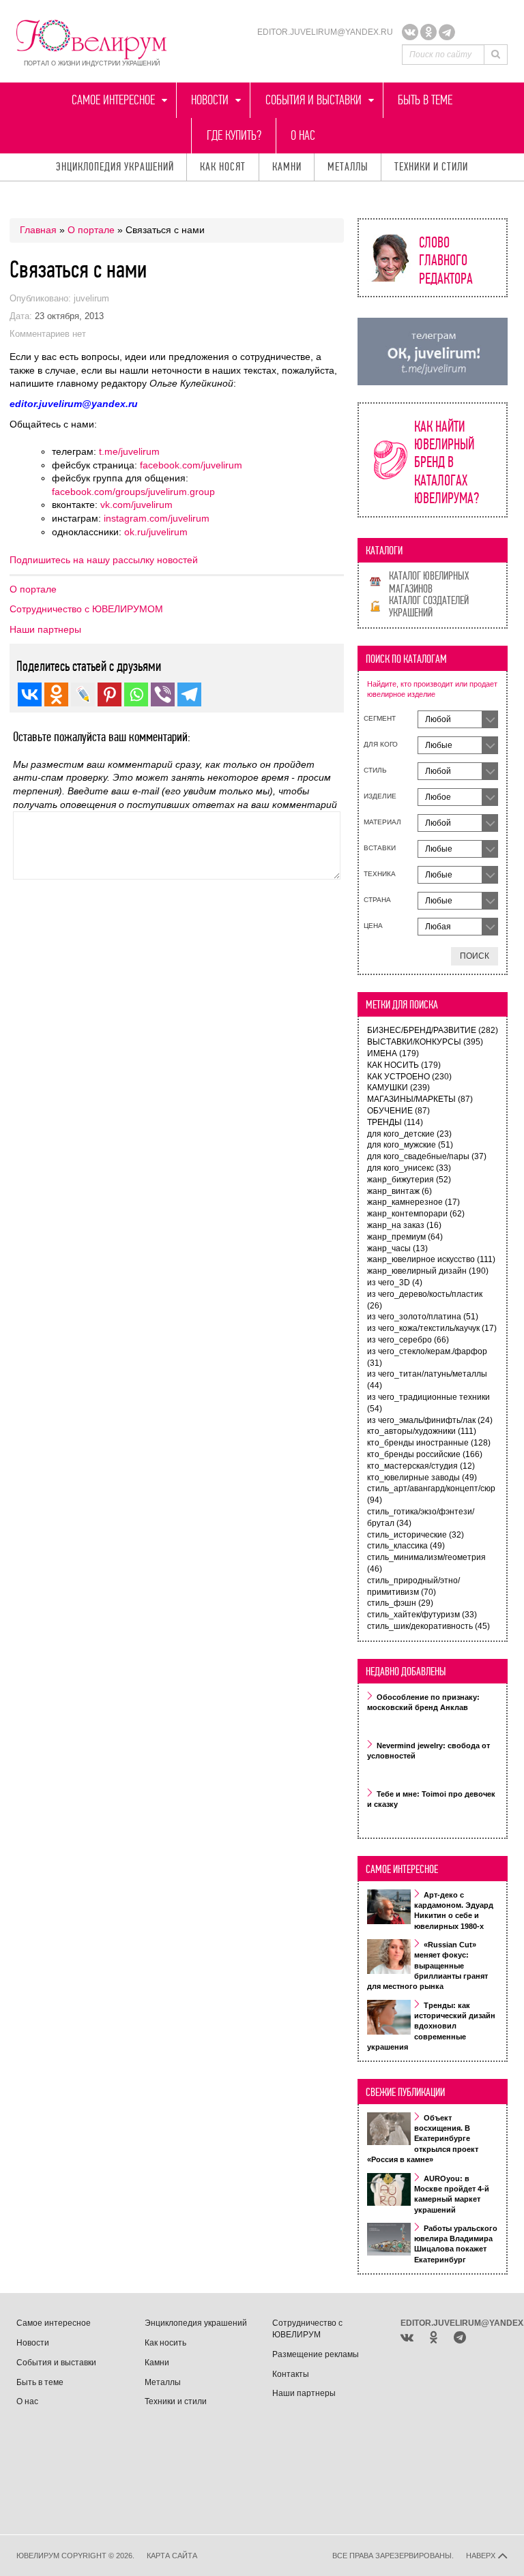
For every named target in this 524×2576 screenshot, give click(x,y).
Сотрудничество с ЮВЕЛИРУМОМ (86, 609)
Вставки (380, 848)
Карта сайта (172, 2556)
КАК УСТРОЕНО (409, 1077)
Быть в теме (425, 100)
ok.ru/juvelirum (156, 532)
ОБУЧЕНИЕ (398, 1111)
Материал (382, 822)
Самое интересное (113, 100)
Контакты (291, 2374)
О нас (303, 135)
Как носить (165, 2343)
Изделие (380, 796)
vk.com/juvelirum (136, 505)
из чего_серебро (408, 1340)
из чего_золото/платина (423, 1317)
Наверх (482, 2556)
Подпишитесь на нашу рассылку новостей (104, 560)
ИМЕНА (393, 1053)
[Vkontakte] (30, 694)
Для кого (381, 744)
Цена (373, 926)
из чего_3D (395, 1283)
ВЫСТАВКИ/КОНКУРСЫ (425, 1042)
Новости (210, 100)
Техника (380, 874)
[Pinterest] (110, 694)
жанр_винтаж (399, 1191)
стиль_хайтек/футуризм (422, 1615)
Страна (377, 900)
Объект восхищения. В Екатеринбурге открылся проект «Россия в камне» (423, 2139)
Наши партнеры (45, 629)
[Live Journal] (83, 694)
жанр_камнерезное (413, 1202)
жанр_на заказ (404, 1225)
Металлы (348, 167)
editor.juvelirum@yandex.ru (325, 32)
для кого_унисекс (409, 1168)
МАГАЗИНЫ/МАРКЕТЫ (420, 1099)
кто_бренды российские (425, 1454)
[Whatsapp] (136, 694)
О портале (91, 230)
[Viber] (163, 694)
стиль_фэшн (400, 1603)
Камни (287, 167)
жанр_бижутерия (409, 1180)
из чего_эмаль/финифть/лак (430, 1420)
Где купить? (234, 135)
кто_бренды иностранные (429, 1443)
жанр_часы (397, 1248)
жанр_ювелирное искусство (431, 1259)
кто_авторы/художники (422, 1431)
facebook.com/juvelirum (191, 465)
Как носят (223, 167)
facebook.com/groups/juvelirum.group (133, 492)
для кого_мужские (410, 1145)
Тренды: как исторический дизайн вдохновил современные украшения (431, 2026)
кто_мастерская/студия (421, 1466)
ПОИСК (475, 956)
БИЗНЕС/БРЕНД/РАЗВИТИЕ (433, 1030)
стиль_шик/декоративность (428, 1626)
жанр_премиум (405, 1237)
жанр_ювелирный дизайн (428, 1271)
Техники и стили (431, 167)
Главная (38, 230)
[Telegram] (447, 32)
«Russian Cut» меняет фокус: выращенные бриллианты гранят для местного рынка (427, 1966)
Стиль (375, 770)
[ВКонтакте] (410, 32)
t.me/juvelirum (129, 451)
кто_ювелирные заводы (422, 1478)
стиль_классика (406, 1546)
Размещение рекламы (316, 2354)
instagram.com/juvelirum (157, 518)
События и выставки (314, 100)
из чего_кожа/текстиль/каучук (432, 1328)
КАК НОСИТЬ (404, 1065)
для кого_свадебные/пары (427, 1156)
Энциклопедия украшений (115, 167)
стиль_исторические (416, 1535)
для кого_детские (409, 1134)
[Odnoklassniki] (428, 32)
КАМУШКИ (398, 1088)
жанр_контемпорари (416, 1214)
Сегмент (380, 718)
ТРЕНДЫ (395, 1122)
